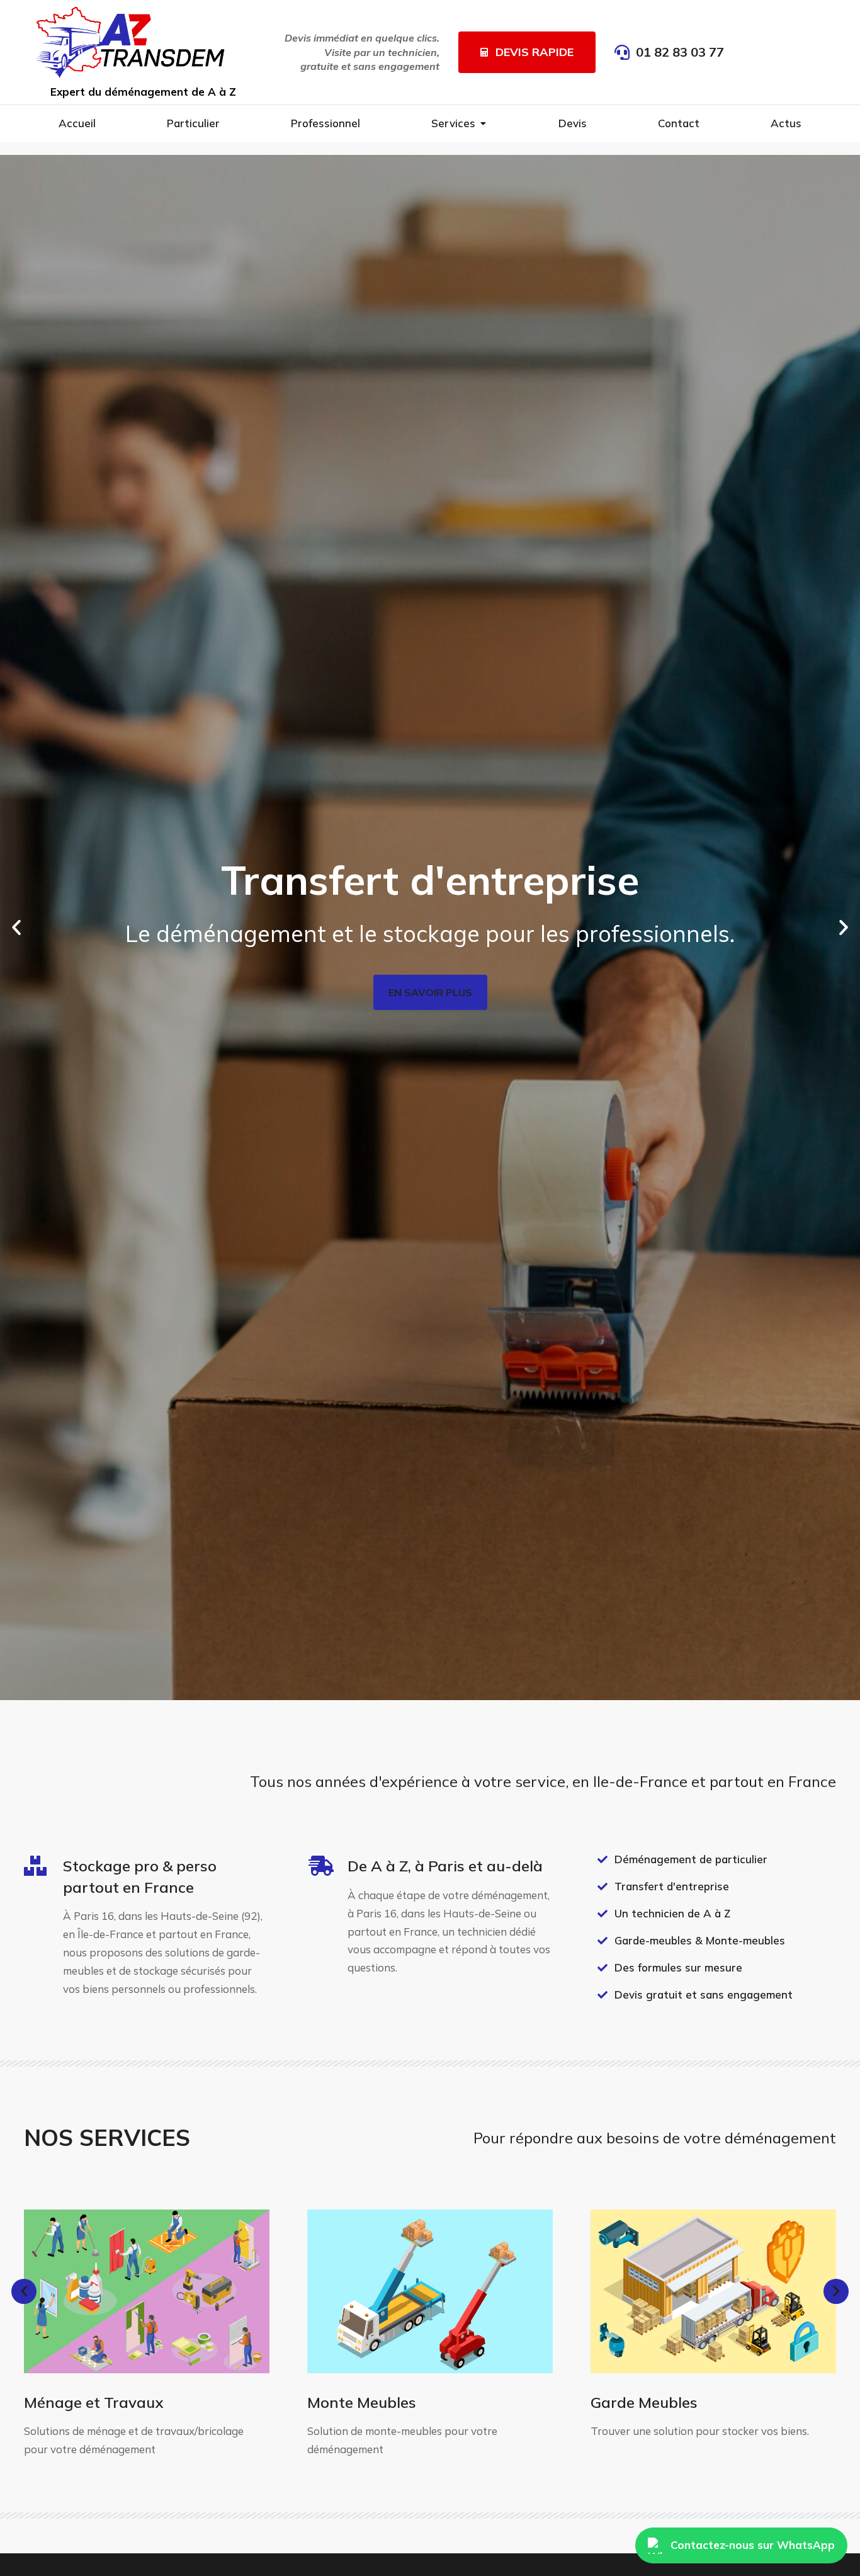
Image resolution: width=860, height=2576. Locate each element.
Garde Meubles (644, 2402)
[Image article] (147, 2291)
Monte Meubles (362, 2402)
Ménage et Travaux (94, 2402)
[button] (16, 928)
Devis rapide (535, 52)
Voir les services (430, 1145)
